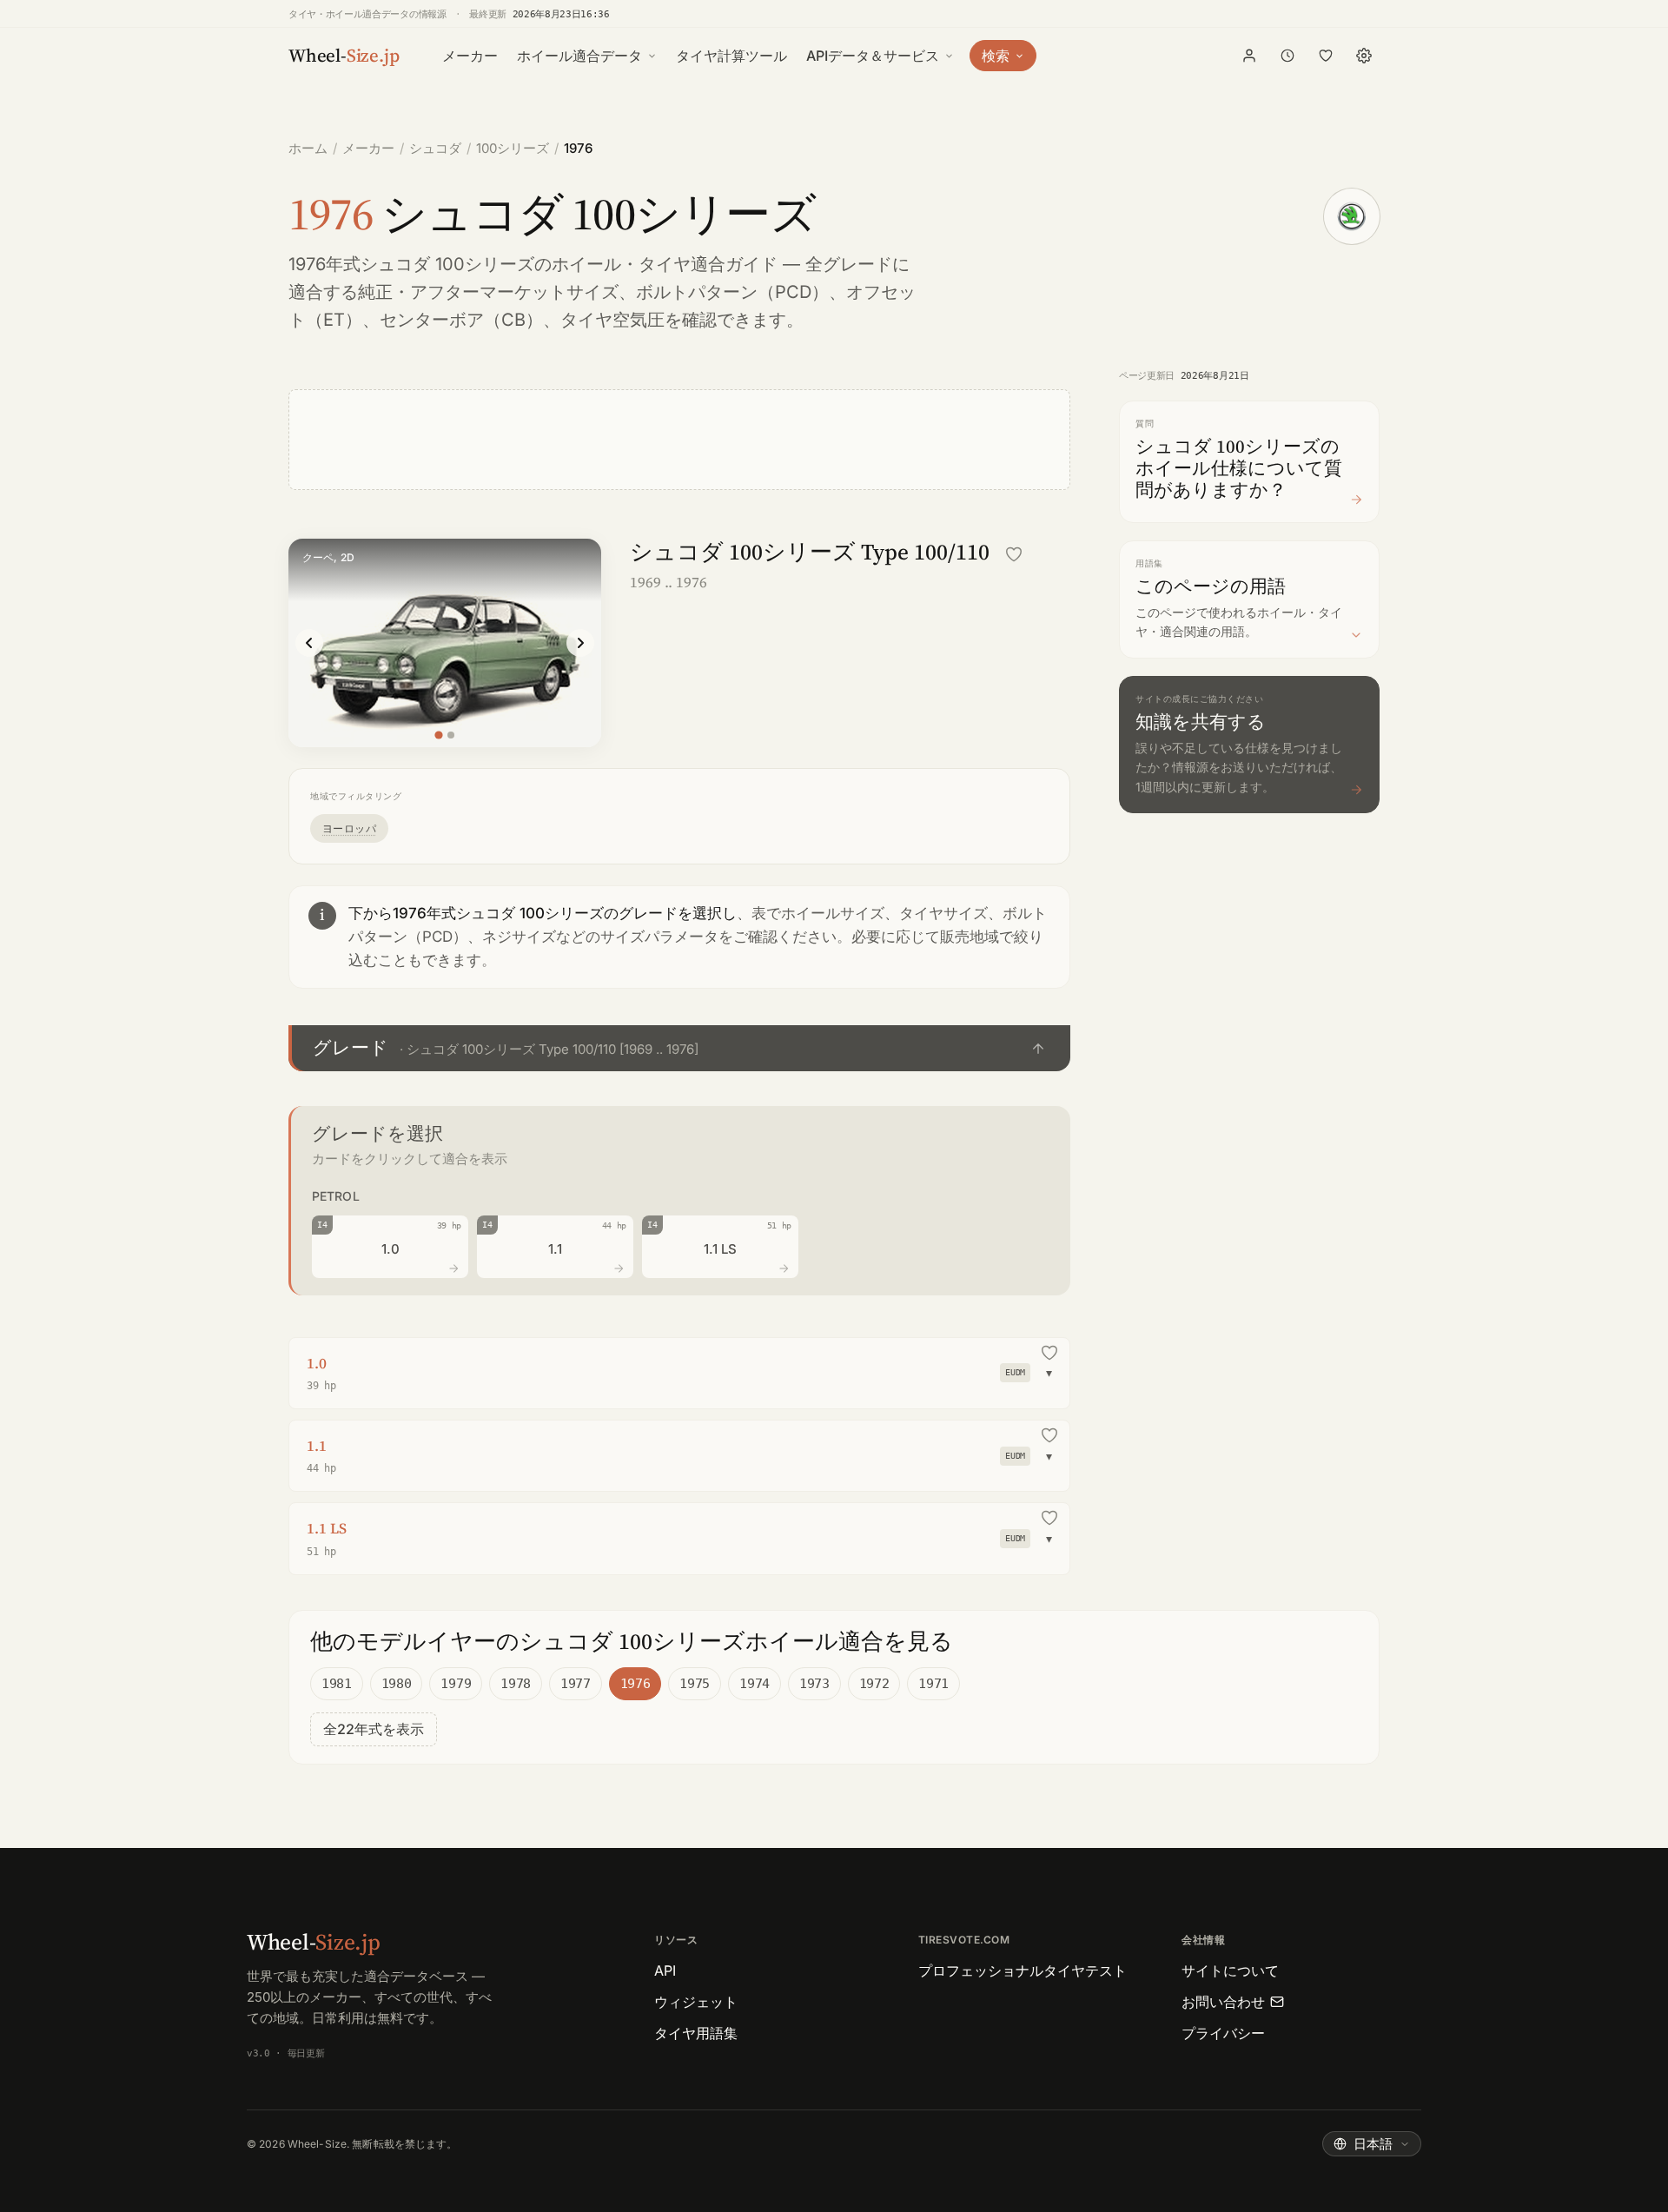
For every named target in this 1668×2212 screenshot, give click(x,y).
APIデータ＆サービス (873, 56)
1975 (695, 1684)
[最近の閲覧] (1287, 56)
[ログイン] (1249, 56)
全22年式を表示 (374, 1729)
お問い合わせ (1223, 2002)
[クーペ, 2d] (438, 735)
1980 (397, 1684)
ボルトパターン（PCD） (732, 292)
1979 (456, 1684)
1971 (933, 1684)
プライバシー (1223, 2033)
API (665, 1970)
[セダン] (451, 735)
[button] (679, 1048)
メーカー (470, 56)
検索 (996, 56)
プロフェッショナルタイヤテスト (1023, 1970)
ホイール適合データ (579, 56)
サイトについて (1230, 1970)
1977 (576, 1684)
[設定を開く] (1364, 56)
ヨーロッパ (349, 828)
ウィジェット (696, 2002)
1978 (516, 1684)
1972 (874, 1684)
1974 (755, 1684)
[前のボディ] (309, 643)
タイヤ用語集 (696, 2033)
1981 (337, 1684)
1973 (814, 1684)
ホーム (308, 148)
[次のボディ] (580, 643)
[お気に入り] (1326, 56)
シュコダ (435, 148)
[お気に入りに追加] (1014, 554)
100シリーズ (513, 148)
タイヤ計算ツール (731, 56)
